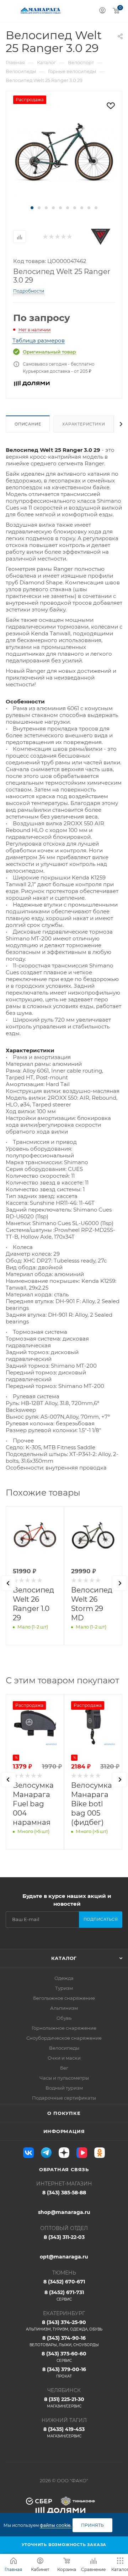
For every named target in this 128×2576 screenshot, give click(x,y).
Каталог (64, 1958)
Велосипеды (64, 2048)
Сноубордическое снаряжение (64, 2038)
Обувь (64, 2018)
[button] (32, 208)
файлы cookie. (56, 2525)
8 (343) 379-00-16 (64, 2372)
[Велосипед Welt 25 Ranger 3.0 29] (64, 151)
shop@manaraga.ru (64, 2212)
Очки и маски (64, 2058)
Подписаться (101, 1919)
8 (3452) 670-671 (64, 2282)
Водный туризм (64, 2088)
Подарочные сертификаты (64, 2098)
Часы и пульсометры (64, 2078)
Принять (92, 2525)
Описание (28, 424)
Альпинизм (64, 2008)
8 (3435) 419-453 (64, 2432)
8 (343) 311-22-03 (64, 2237)
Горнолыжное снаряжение (64, 2028)
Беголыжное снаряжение (64, 1998)
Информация (64, 2131)
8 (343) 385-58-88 (64, 2193)
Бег (64, 2068)
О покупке (64, 2113)
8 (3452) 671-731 (64, 2295)
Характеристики (84, 424)
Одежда (64, 1978)
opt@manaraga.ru (64, 2257)
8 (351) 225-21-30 (64, 2402)
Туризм (64, 1988)
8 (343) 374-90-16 (64, 2341)
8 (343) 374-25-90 (64, 2325)
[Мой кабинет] (102, 11)
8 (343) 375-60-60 (64, 2357)
